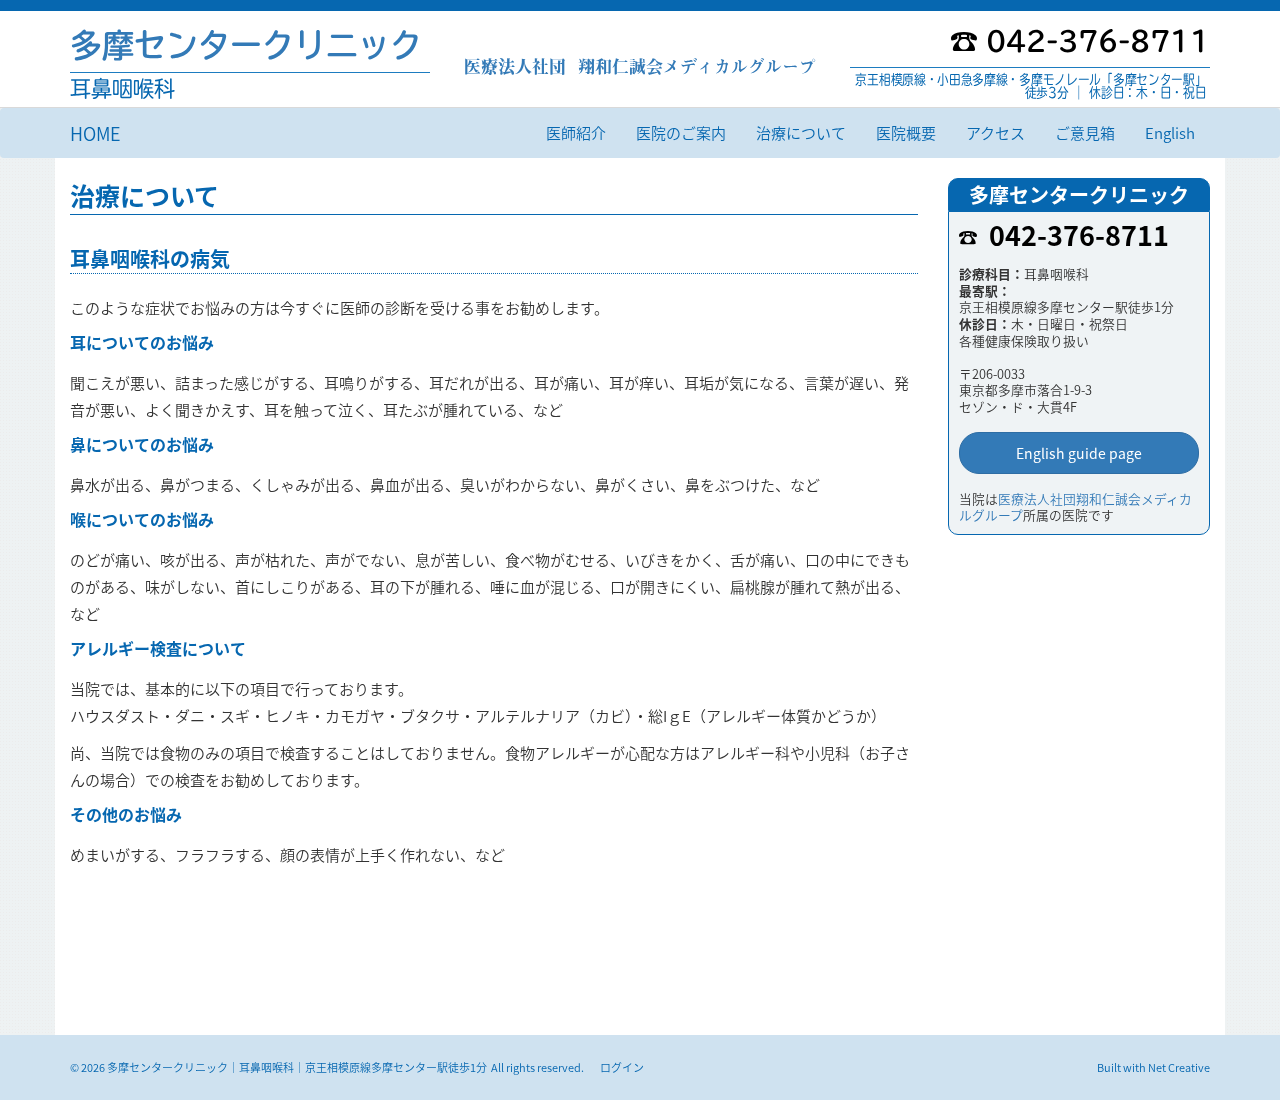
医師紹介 (576, 132)
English (1170, 132)
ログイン (622, 1067)
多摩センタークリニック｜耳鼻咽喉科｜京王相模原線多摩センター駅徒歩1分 (297, 1067)
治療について (801, 132)
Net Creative (1179, 1067)
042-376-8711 (1079, 234)
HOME (95, 133)
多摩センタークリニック (246, 45)
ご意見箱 (1085, 132)
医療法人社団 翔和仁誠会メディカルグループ (640, 66)
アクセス (995, 132)
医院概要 (906, 132)
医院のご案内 (681, 132)
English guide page (1079, 453)
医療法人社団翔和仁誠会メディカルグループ (1075, 507)
